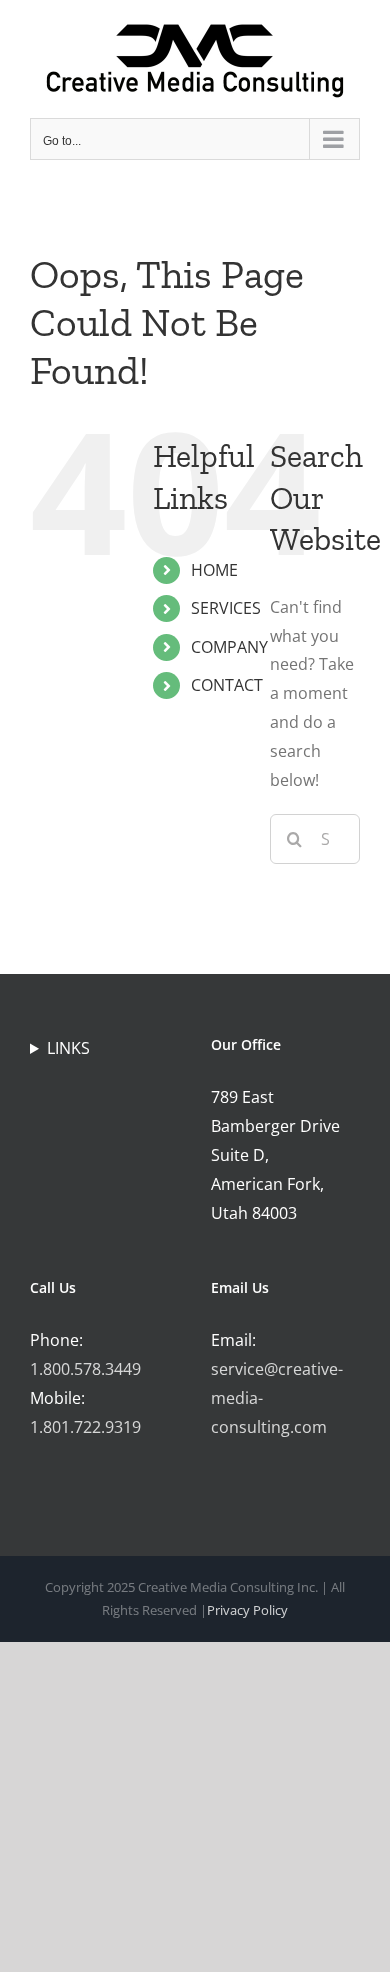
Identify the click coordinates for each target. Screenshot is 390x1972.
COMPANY (229, 647)
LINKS (68, 1048)
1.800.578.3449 (85, 1369)
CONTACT (227, 685)
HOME (214, 570)
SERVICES (226, 608)
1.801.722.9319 (85, 1427)
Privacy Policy (247, 1610)
